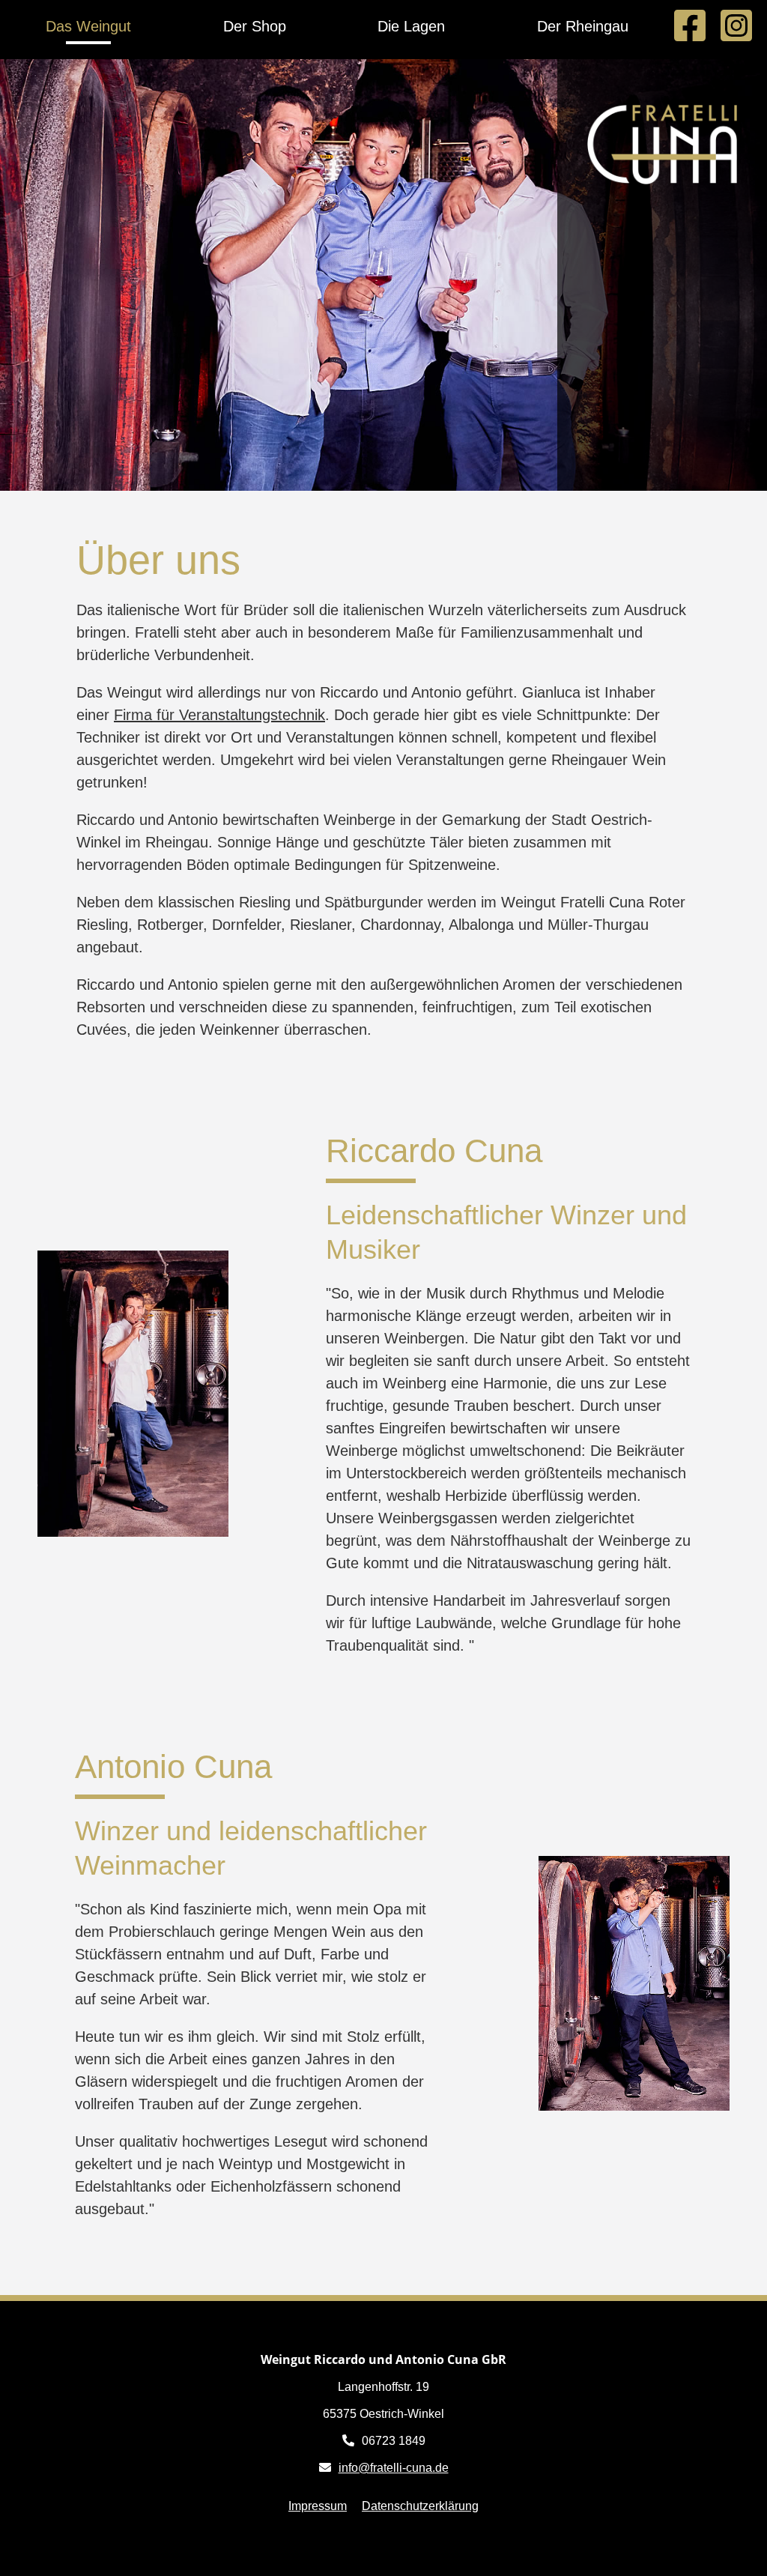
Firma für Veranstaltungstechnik (219, 715)
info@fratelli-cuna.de (394, 2468)
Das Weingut (88, 26)
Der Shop (255, 26)
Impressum (318, 2506)
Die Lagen (411, 26)
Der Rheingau (583, 26)
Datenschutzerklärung (420, 2506)
